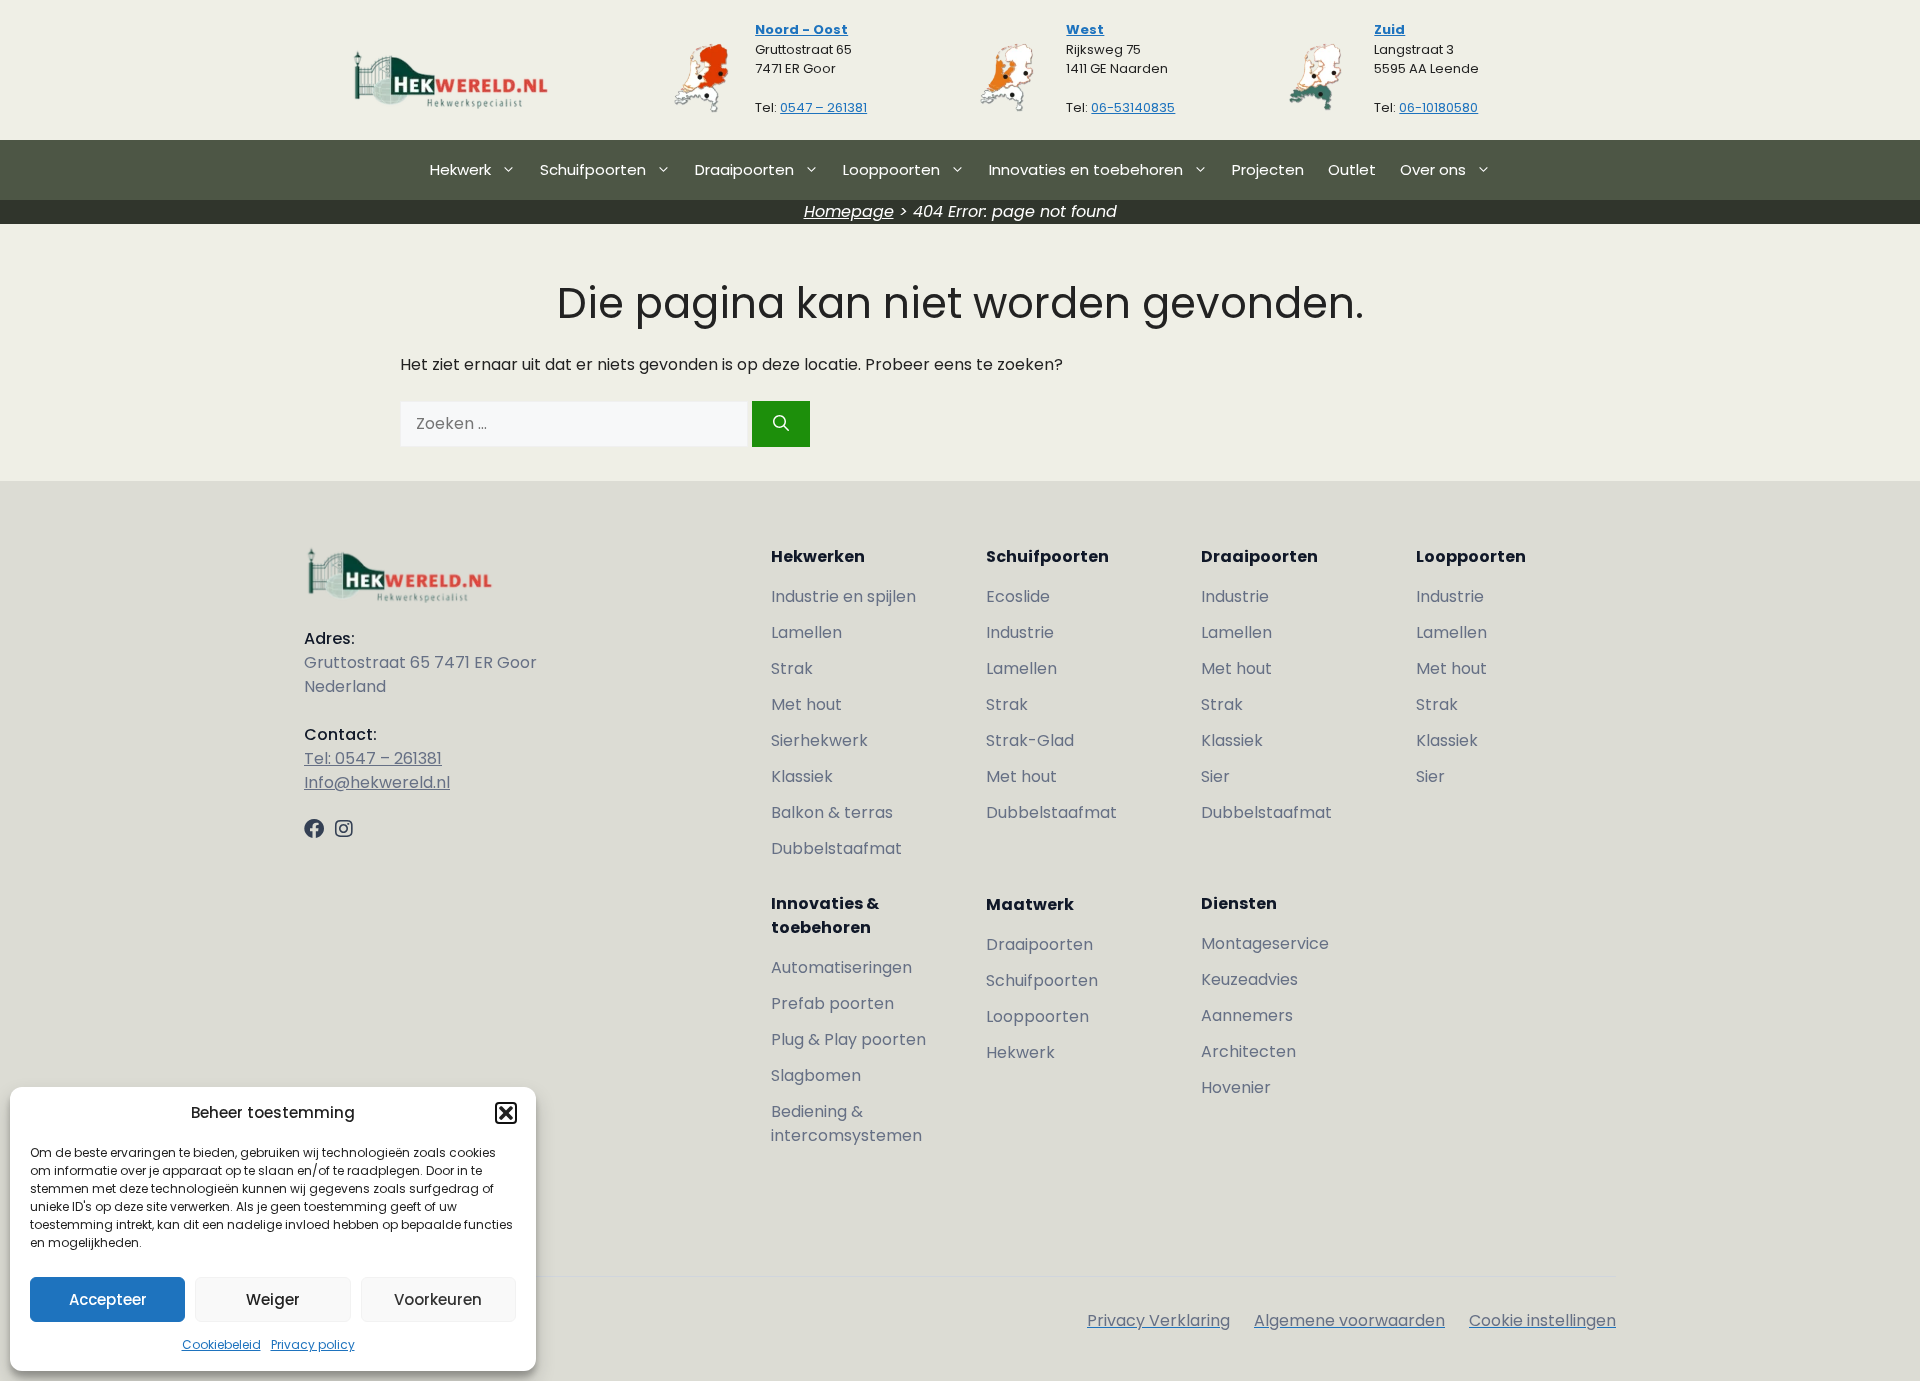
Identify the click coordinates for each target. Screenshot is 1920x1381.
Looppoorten (891, 169)
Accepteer (108, 1299)
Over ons (1433, 169)
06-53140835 (1133, 107)
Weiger (273, 1299)
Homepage (849, 211)
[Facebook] (314, 829)
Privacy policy (313, 1344)
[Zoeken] (781, 424)
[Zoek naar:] (576, 423)
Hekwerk (460, 169)
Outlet (1352, 169)
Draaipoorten (744, 169)
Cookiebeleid (221, 1344)
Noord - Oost (801, 29)
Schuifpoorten (593, 169)
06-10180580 (1438, 107)
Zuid (1389, 29)
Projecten (1268, 169)
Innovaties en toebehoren (1086, 169)
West (1085, 29)
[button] (506, 1113)
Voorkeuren (438, 1299)
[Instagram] (344, 829)
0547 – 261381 (823, 107)
